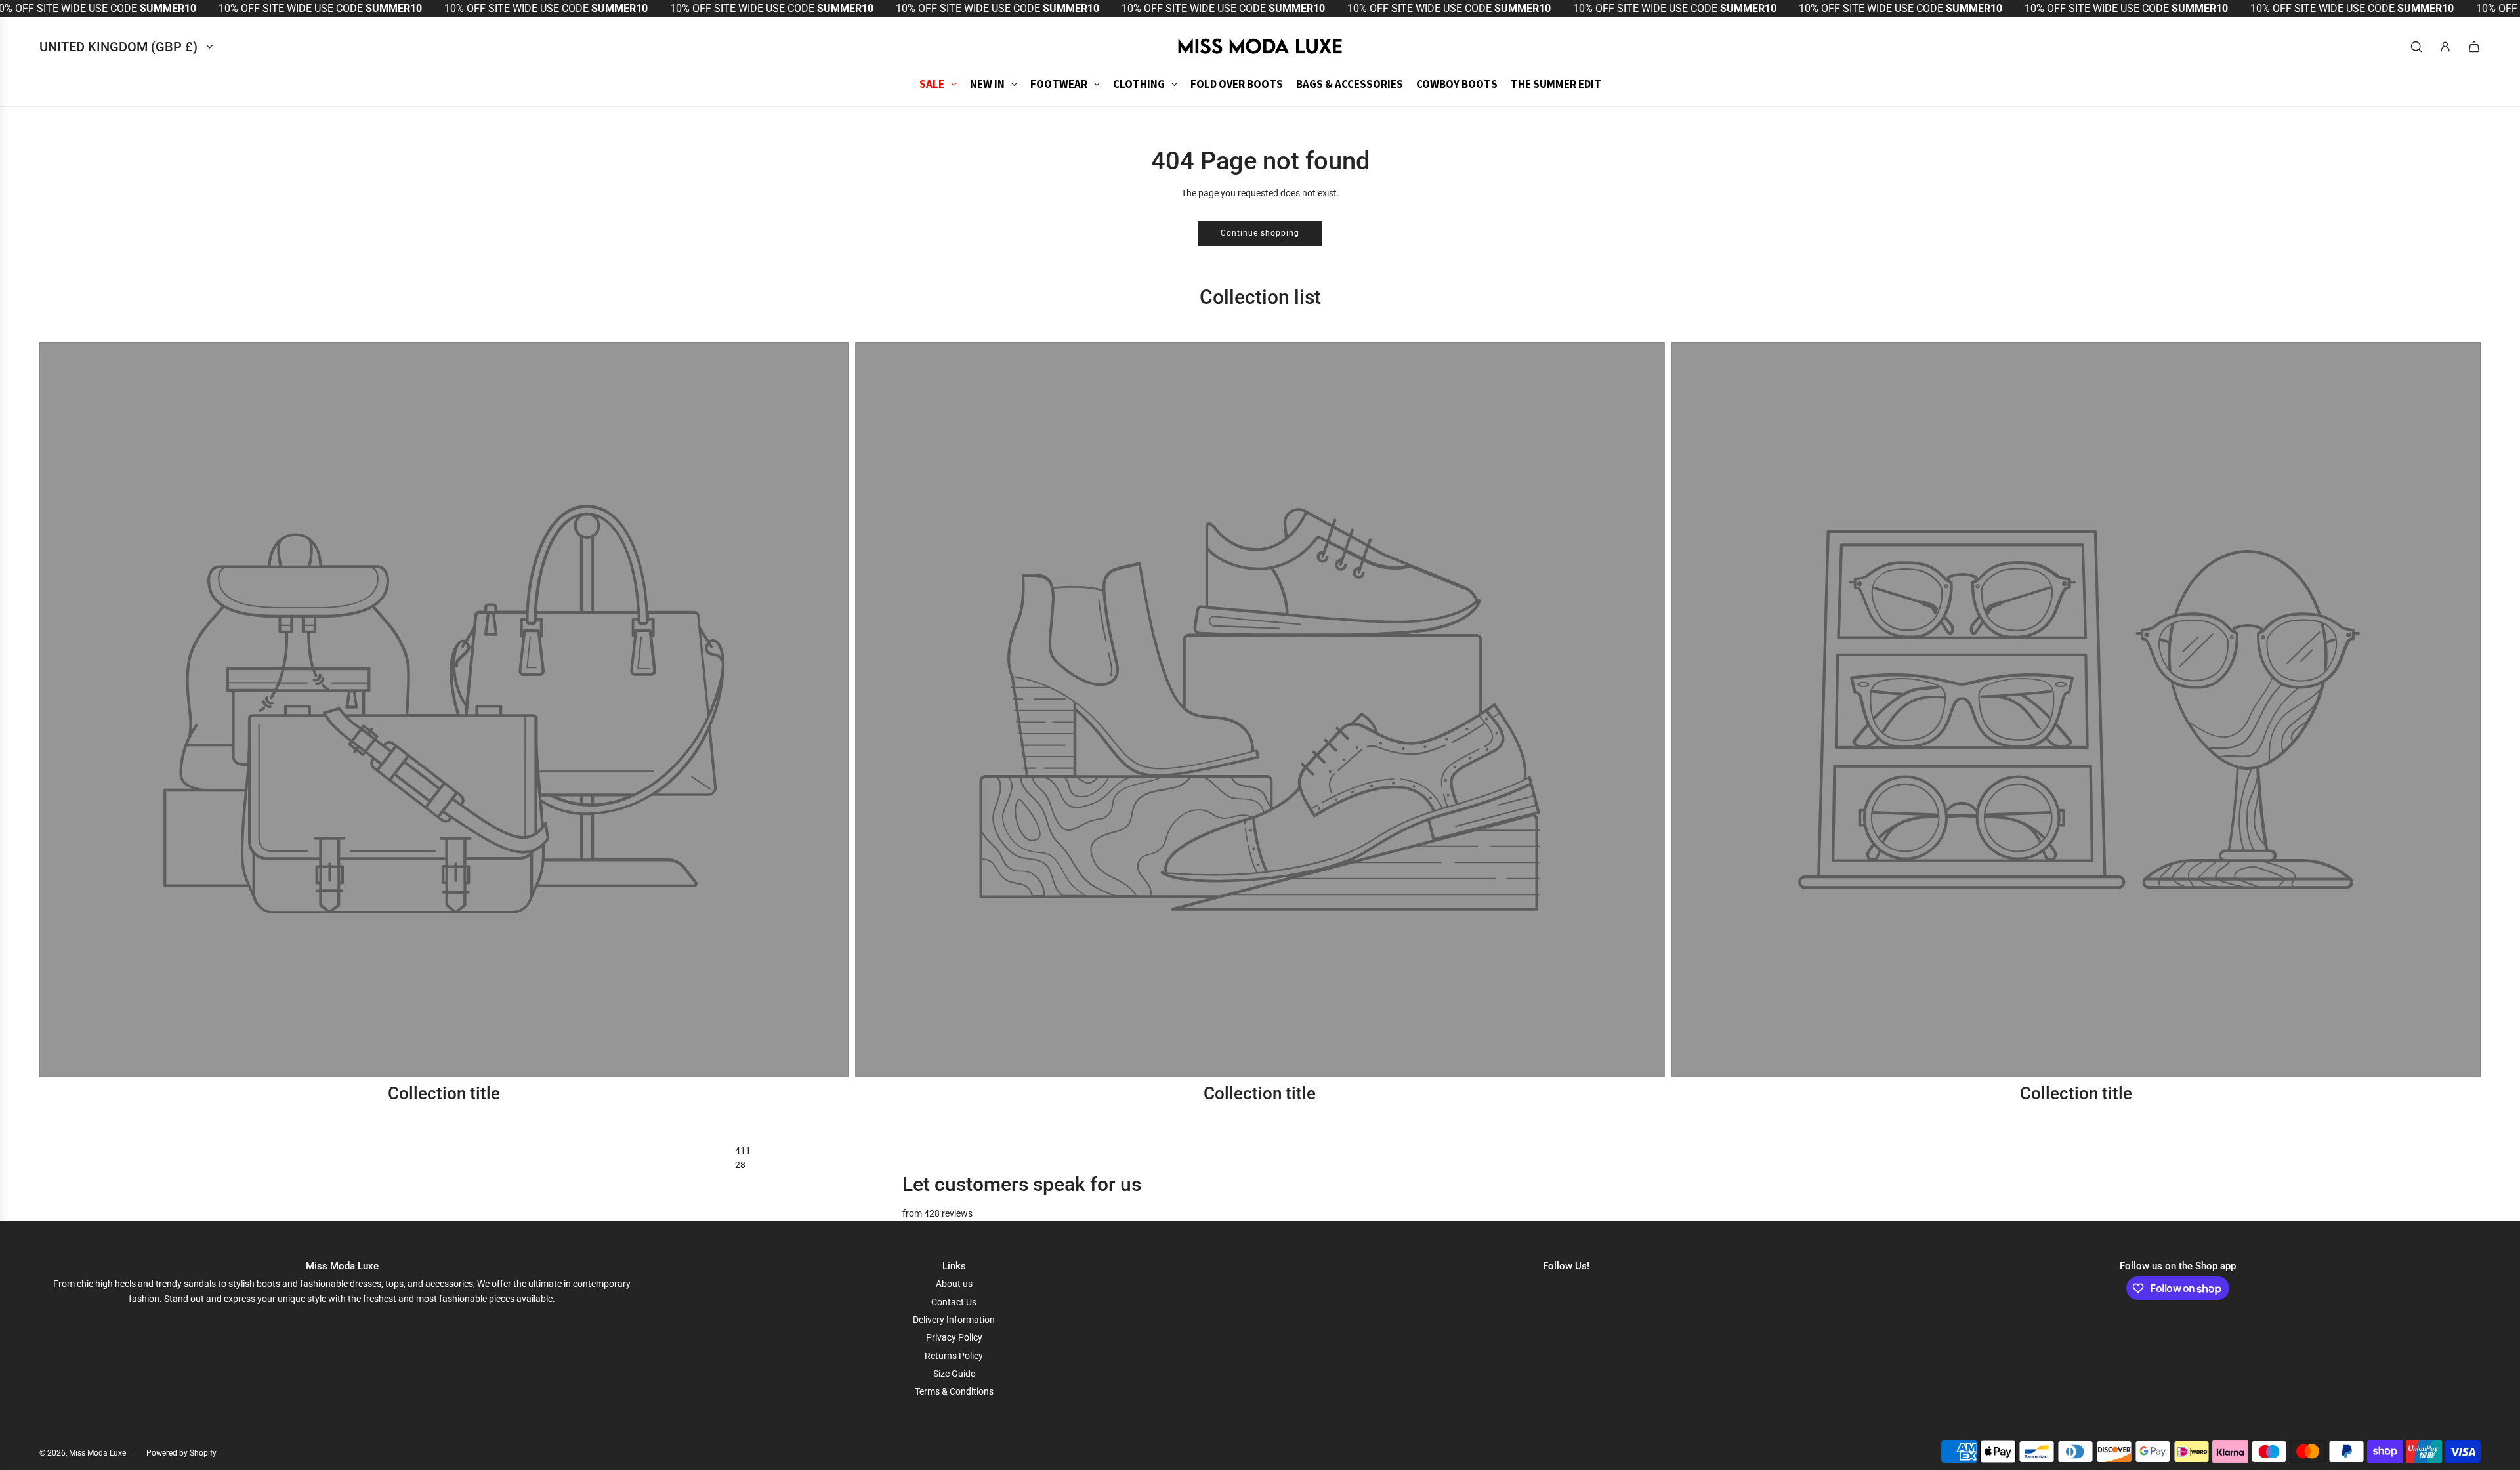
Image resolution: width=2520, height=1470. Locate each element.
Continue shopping (1260, 233)
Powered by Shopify (181, 1453)
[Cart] (2474, 47)
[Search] (2416, 47)
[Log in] (2445, 47)
